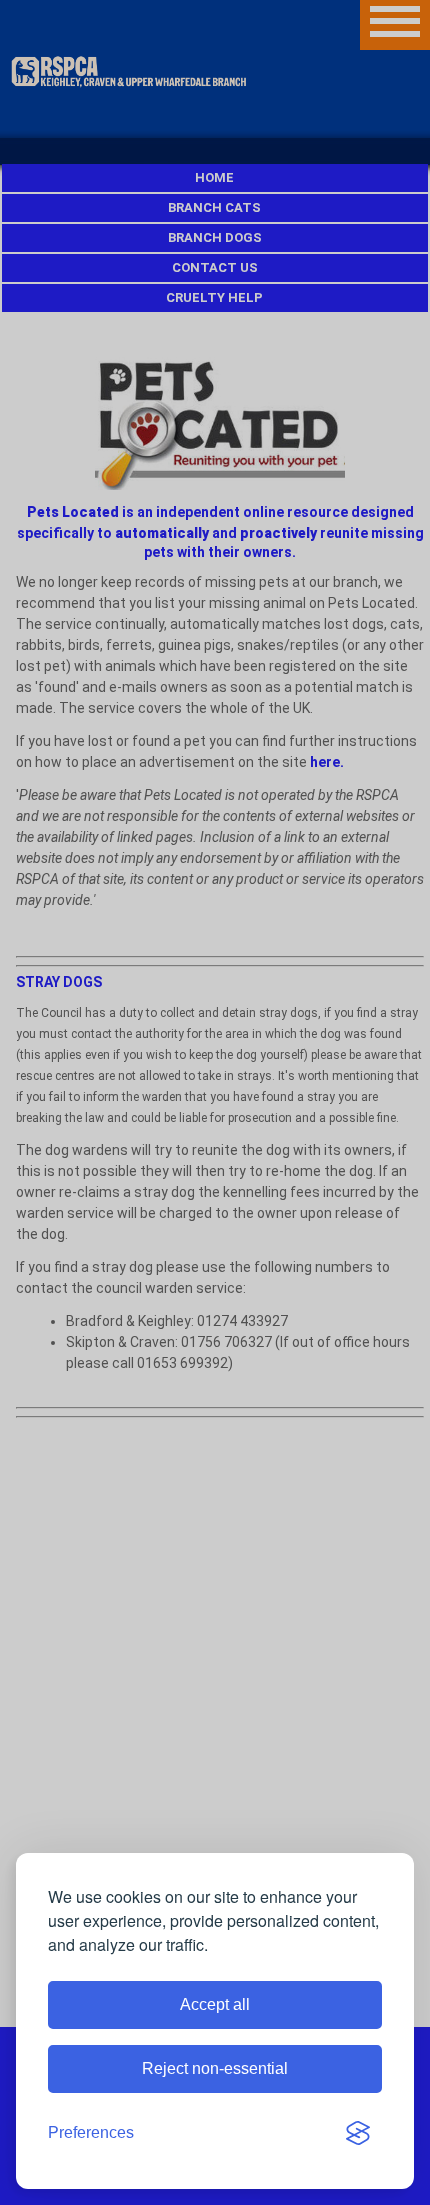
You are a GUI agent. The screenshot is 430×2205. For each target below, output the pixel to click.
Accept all (215, 2004)
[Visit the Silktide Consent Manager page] (358, 2133)
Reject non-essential (215, 2068)
